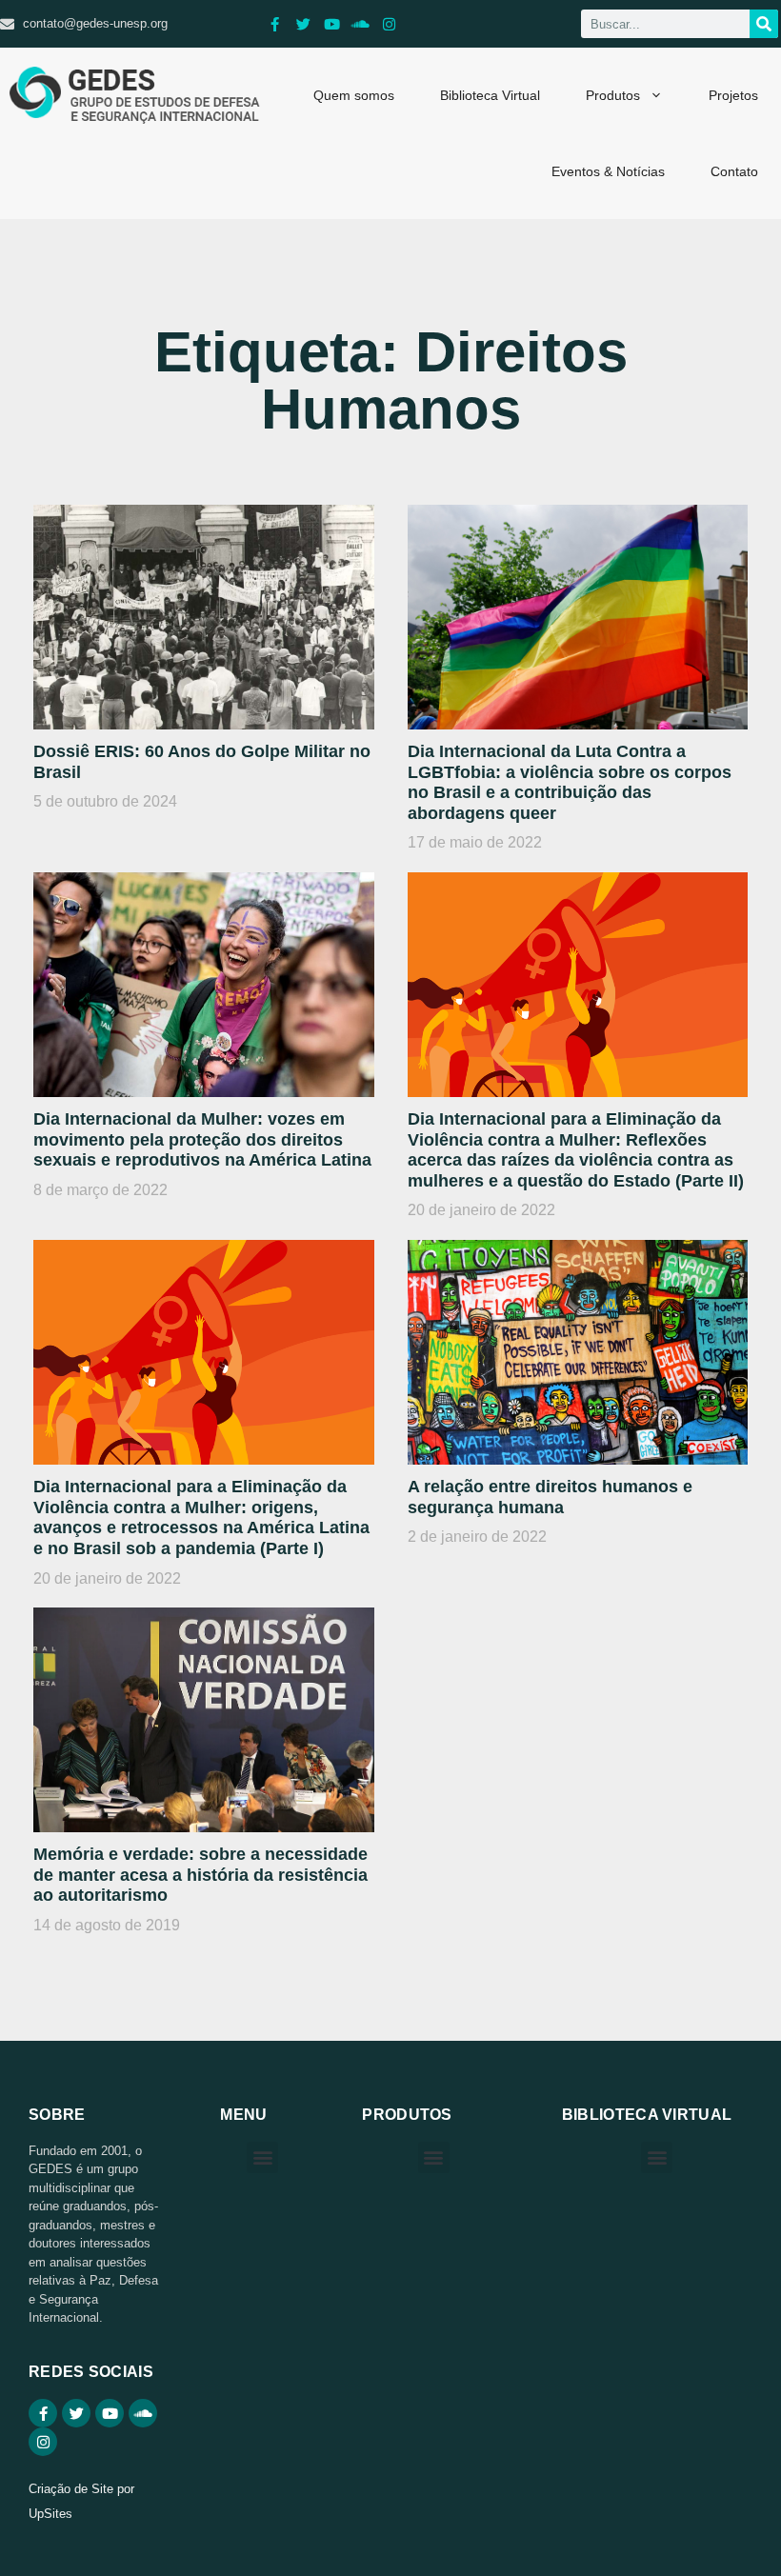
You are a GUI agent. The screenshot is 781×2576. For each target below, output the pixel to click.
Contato (734, 171)
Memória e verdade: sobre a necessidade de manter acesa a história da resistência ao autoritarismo (200, 1875)
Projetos (733, 95)
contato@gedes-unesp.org (95, 23)
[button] (262, 2157)
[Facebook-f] (274, 24)
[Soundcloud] (360, 24)
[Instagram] (389, 24)
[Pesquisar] (764, 24)
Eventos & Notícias (608, 171)
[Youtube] (331, 24)
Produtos (613, 95)
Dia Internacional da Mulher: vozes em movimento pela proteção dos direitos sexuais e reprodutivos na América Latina (202, 1139)
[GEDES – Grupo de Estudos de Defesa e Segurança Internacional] (135, 95)
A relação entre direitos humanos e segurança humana (550, 1497)
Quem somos (354, 95)
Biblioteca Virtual (490, 95)
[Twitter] (303, 24)
